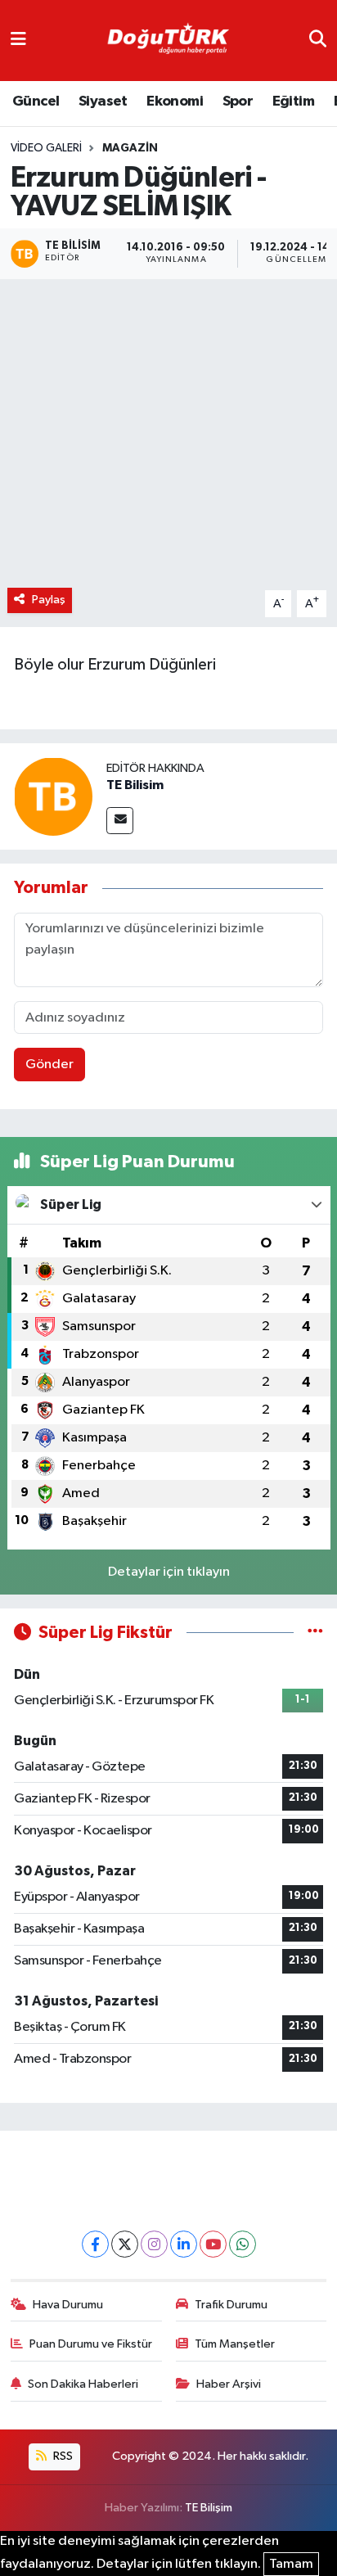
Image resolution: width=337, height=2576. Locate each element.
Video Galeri (46, 148)
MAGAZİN (130, 148)
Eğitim (293, 102)
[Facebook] (95, 2244)
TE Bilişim (209, 2508)
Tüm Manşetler (235, 2344)
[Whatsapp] (243, 2244)
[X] (125, 2244)
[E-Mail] (120, 821)
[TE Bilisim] (53, 797)
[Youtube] (213, 2244)
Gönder (49, 1065)
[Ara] (318, 41)
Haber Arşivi (229, 2384)
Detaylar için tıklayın (169, 1572)
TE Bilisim (135, 785)
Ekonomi (175, 102)
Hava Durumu (68, 2305)
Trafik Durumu (231, 2305)
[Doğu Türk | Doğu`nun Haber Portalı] (168, 41)
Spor (238, 102)
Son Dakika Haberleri (83, 2384)
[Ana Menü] (18, 41)
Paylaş (49, 600)
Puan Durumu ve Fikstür (91, 2344)
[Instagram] (154, 2244)
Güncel (36, 102)
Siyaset (103, 102)
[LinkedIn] (184, 2244)
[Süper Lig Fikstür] (315, 1633)
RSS (62, 2456)
